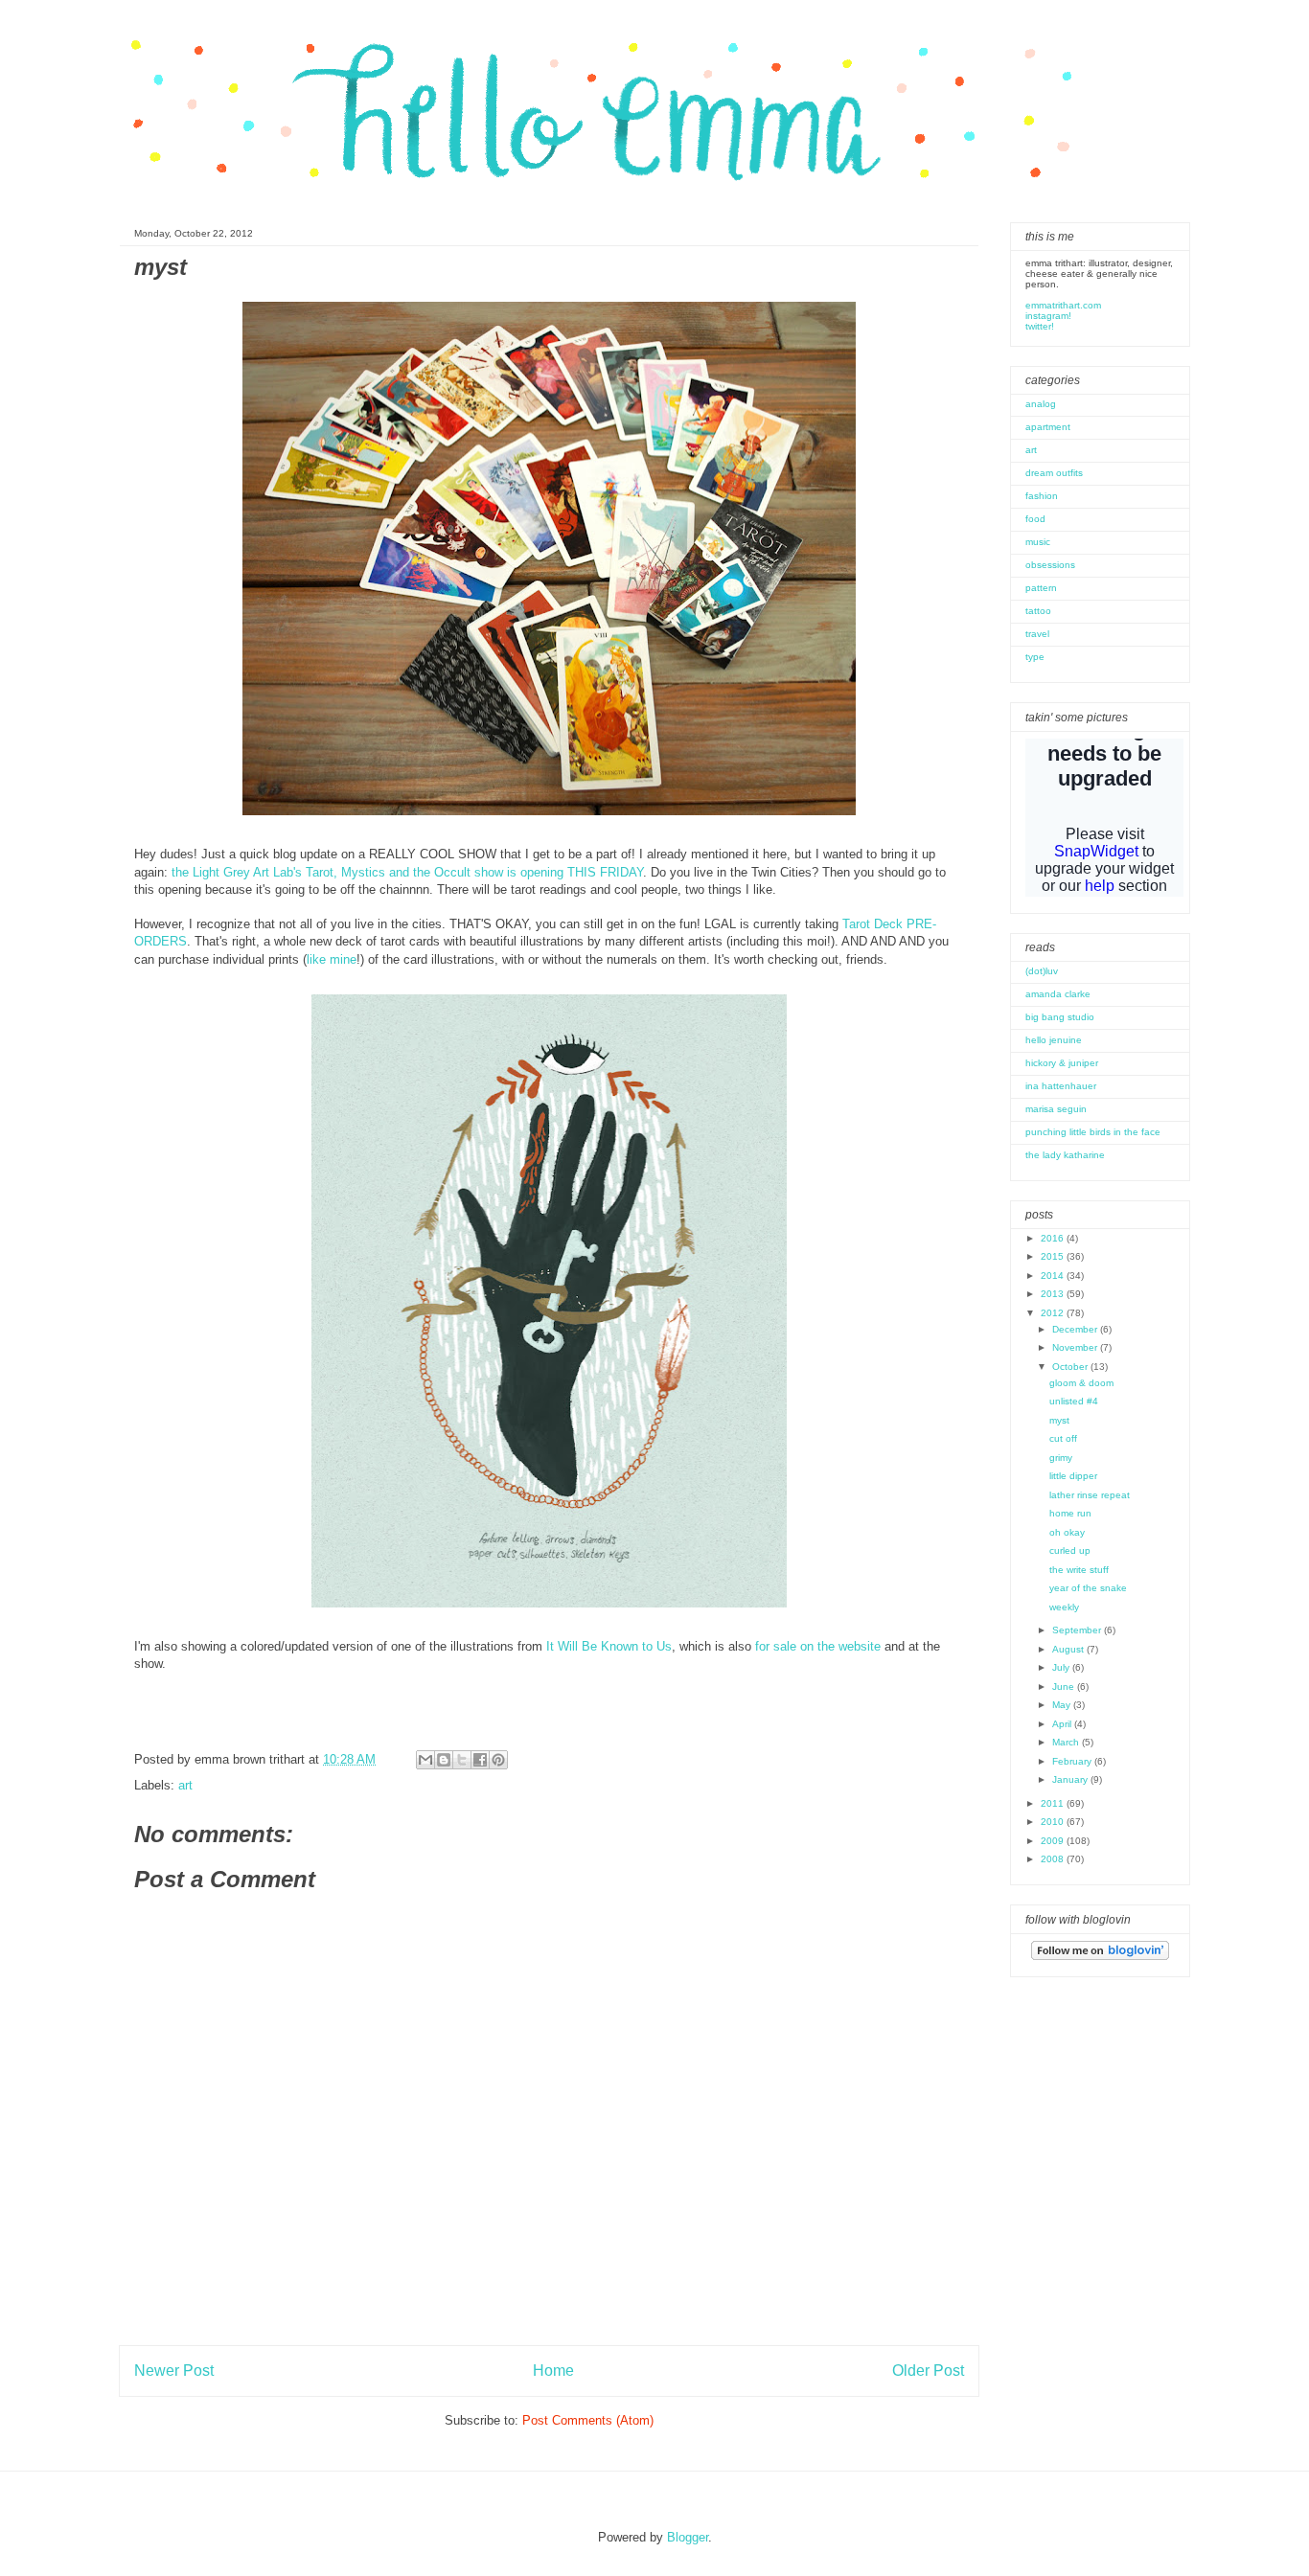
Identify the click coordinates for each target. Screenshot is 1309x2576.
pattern (1041, 588)
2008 (1054, 1859)
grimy (1061, 1458)
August (1069, 1649)
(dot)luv (1042, 971)
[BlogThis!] (444, 1760)
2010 (1054, 1822)
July (1062, 1667)
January (1071, 1779)
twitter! (1040, 326)
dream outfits (1054, 473)
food (1035, 519)
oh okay (1067, 1532)
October (1071, 1367)
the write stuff (1079, 1570)
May (1063, 1705)
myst (1059, 1420)
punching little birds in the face (1093, 1132)
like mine (332, 959)
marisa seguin (1056, 1109)
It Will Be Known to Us (609, 1646)
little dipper (1073, 1476)
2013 (1054, 1294)
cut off (1063, 1438)
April (1063, 1724)
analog (1041, 404)
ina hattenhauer (1061, 1086)
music (1038, 542)
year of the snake (1088, 1588)
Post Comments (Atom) (588, 2420)
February (1073, 1761)
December (1076, 1329)
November (1076, 1347)
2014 (1054, 1276)
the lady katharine (1065, 1155)
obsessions (1050, 565)
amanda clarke (1058, 994)
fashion (1042, 496)
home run (1070, 1513)
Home (553, 2371)
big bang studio (1060, 1017)
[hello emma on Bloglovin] (1100, 1957)
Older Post (928, 2371)
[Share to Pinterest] (498, 1760)
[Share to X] (462, 1760)
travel (1037, 634)
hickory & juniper (1062, 1063)
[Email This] (425, 1760)
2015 (1054, 1256)
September (1078, 1630)
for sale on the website (818, 1646)
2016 (1054, 1238)
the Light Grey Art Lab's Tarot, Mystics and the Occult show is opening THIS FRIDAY (407, 872)
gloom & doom (1081, 1383)
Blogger (688, 2537)
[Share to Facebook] (480, 1760)
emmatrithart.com (1063, 305)
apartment (1048, 427)
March (1067, 1742)
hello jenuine (1054, 1040)
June (1065, 1687)
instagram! (1048, 316)
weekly (1064, 1607)
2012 (1054, 1313)
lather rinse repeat (1090, 1495)
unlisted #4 (1074, 1401)
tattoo (1038, 611)
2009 (1054, 1841)
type (1035, 657)
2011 (1054, 1803)
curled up (1070, 1550)
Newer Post (174, 2371)
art (185, 1785)
